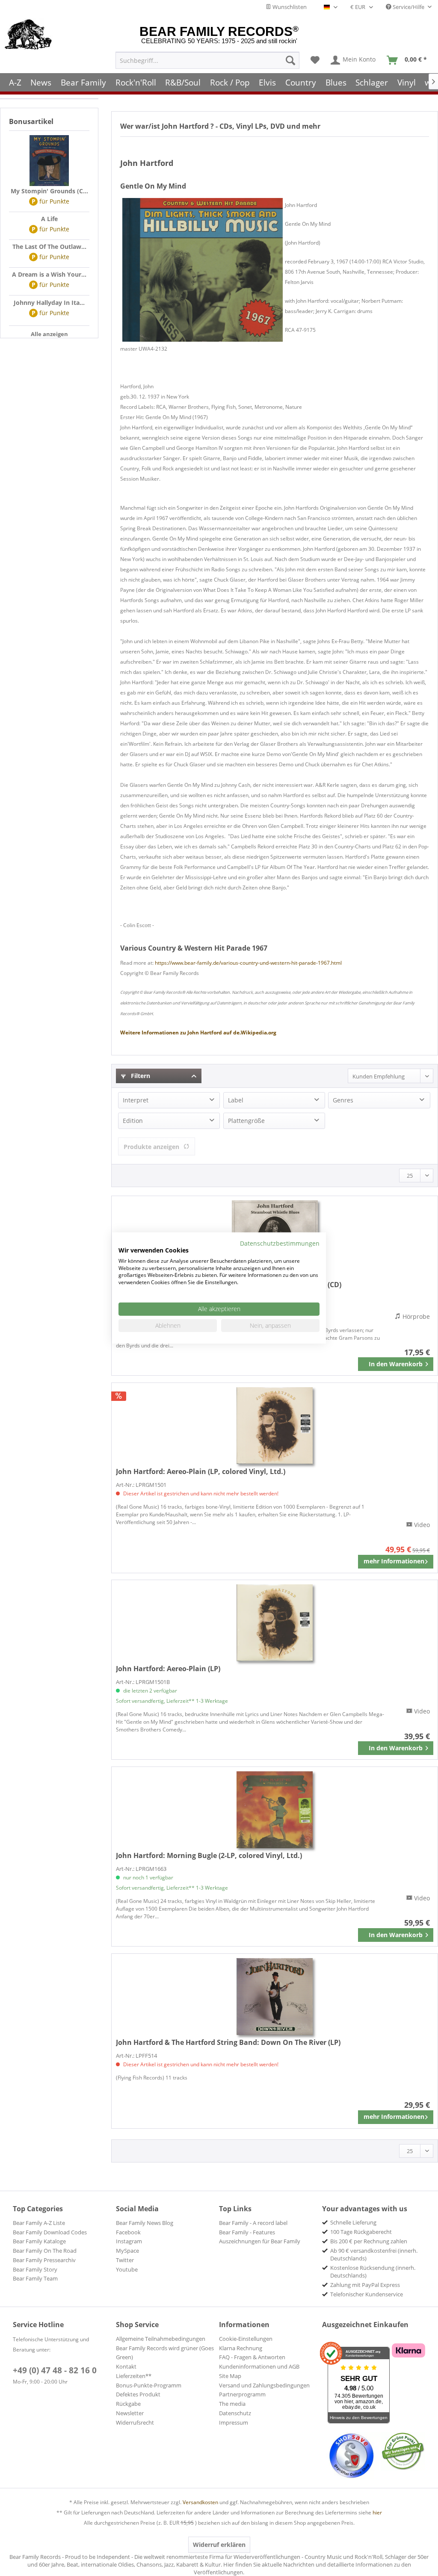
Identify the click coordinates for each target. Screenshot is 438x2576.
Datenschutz (235, 2413)
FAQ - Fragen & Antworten (252, 2357)
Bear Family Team (35, 2278)
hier (377, 2512)
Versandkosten (200, 2502)
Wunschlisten (289, 7)
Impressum (234, 2422)
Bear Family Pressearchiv (44, 2260)
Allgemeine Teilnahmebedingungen (161, 2339)
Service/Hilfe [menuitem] (408, 7)
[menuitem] (207, 60)
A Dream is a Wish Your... (49, 274)
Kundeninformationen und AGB (259, 2366)
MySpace (127, 2251)
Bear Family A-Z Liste (39, 2223)
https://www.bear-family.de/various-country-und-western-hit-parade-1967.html (248, 963)
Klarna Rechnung (241, 2348)
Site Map (230, 2376)
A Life (49, 219)
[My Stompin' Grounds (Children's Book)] (49, 161)
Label (236, 1100)
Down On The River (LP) (228, 2042)
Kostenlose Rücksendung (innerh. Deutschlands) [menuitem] (373, 2272)
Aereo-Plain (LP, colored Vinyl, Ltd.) (201, 1471)
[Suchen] (290, 60)
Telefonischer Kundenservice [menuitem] (367, 2294)
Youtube (127, 2269)
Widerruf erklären (219, 2545)
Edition (133, 1121)
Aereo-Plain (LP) (168, 1669)
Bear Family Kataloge (39, 2241)
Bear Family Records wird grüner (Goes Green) (165, 2353)
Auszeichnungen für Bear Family (260, 2241)
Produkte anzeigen (151, 1147)
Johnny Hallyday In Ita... (49, 303)
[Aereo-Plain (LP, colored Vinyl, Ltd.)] (275, 1426)
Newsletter (130, 2413)
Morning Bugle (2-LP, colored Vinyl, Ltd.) (209, 1855)
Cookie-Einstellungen (246, 2339)
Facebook (128, 2232)
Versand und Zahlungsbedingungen (264, 2385)
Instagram (129, 2241)
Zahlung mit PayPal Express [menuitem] (365, 2285)
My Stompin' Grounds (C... (49, 191)
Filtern (140, 1076)
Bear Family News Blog (145, 2223)
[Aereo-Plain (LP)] (275, 1623)
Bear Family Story (35, 2269)
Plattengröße (246, 1121)
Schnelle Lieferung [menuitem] (353, 2222)
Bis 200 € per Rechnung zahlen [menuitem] (369, 2241)
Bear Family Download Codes (50, 2232)
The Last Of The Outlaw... (49, 247)
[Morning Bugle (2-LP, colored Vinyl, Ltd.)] (275, 1810)
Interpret (136, 1100)
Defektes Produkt (138, 2394)
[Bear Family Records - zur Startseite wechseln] (28, 35)
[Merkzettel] (315, 60)
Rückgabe (128, 2404)
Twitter (125, 2260)
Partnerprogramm (242, 2394)
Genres (343, 1100)
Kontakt (126, 2366)
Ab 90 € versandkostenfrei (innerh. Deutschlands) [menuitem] (374, 2254)
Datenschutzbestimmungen (280, 1243)
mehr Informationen (394, 1561)
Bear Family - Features (247, 2232)
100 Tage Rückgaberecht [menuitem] (361, 2232)
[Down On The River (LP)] (275, 1997)
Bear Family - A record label (253, 2223)
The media (232, 2404)
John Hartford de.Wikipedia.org (198, 1032)
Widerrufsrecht (135, 2422)
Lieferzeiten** (134, 2376)
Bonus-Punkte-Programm (149, 2385)
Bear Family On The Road (45, 2251)
